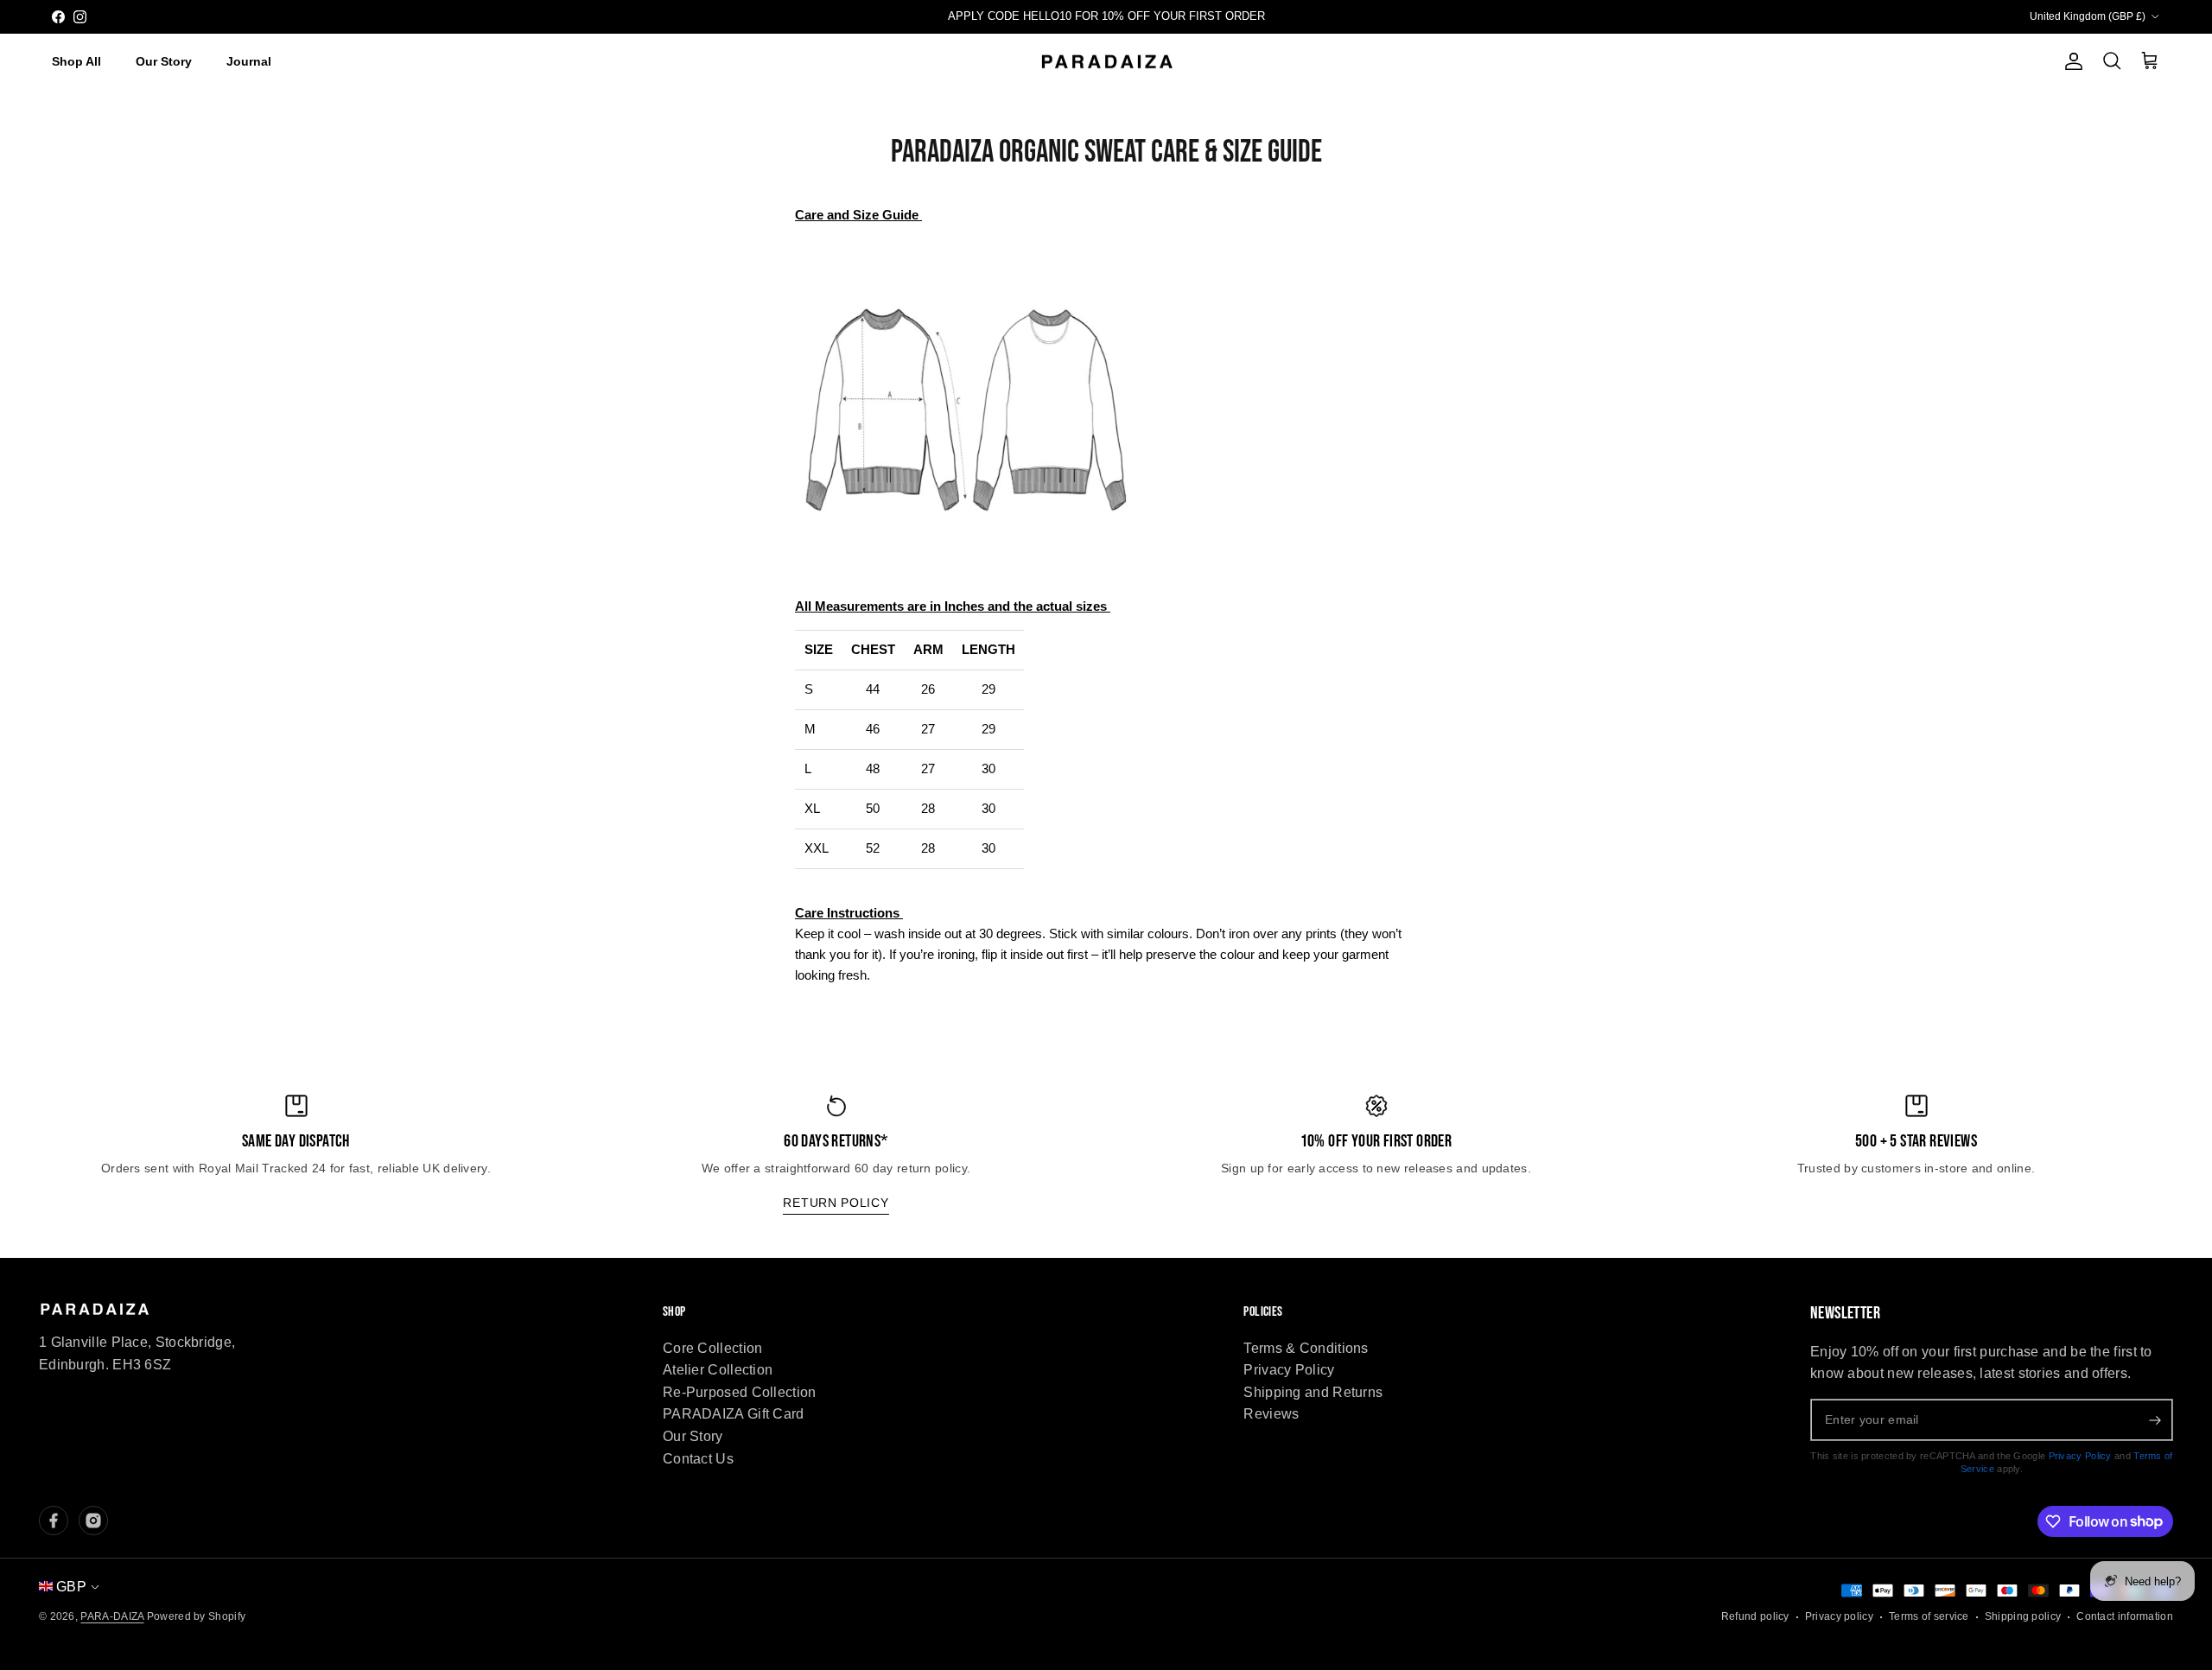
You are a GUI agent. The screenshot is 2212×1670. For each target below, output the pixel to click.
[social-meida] (54, 1521)
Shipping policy (2023, 1616)
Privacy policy (1839, 1616)
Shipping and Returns (1313, 1392)
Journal (249, 61)
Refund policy (1755, 1616)
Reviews (1271, 1414)
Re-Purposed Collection (740, 1392)
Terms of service (1929, 1616)
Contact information (2125, 1616)
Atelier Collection (718, 1370)
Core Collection (713, 1348)
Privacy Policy (1289, 1370)
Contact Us (698, 1459)
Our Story (164, 61)
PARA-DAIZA (112, 1616)
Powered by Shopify (196, 1616)
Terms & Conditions (1306, 1348)
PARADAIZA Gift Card (734, 1414)
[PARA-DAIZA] (1106, 62)
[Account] (2070, 61)
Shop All (76, 61)
